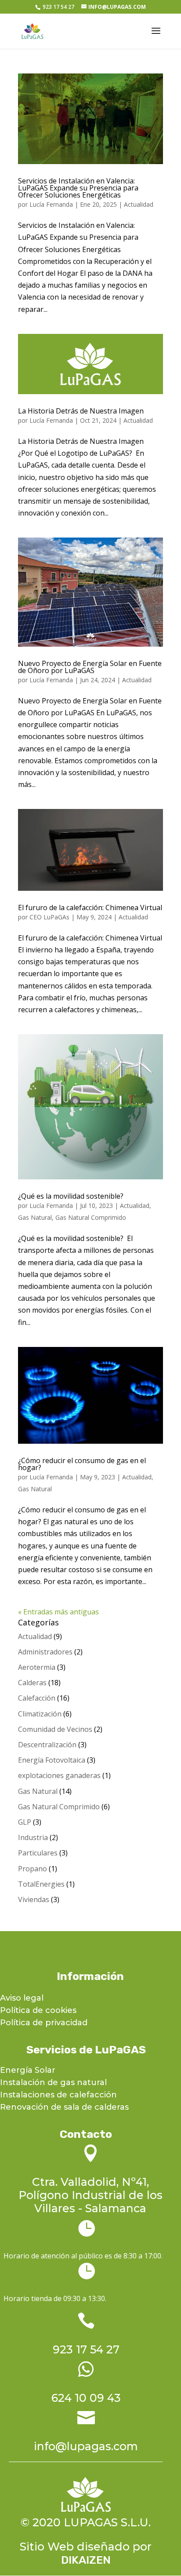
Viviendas (34, 1899)
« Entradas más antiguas (58, 1612)
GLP (25, 1822)
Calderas (32, 1683)
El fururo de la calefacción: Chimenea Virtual (90, 907)
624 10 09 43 (86, 2398)
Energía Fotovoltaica (52, 1760)
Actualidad (139, 204)
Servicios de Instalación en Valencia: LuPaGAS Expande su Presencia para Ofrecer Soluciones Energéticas (78, 188)
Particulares (38, 1853)
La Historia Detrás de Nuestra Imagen (81, 411)
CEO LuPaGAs (49, 917)
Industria (33, 1837)
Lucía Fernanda (51, 204)
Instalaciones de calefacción (58, 2095)
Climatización (40, 1714)
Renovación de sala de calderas (64, 2107)
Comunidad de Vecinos (55, 1729)
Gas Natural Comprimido (91, 1217)
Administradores (45, 1652)
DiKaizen (86, 2560)
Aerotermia (37, 1667)
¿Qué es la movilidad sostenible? (71, 1196)
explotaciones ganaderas (59, 1775)
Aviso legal (22, 1998)
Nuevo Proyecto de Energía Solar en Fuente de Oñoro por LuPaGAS (90, 667)
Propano (33, 1869)
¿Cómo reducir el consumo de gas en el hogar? (82, 1464)
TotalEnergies (41, 1884)
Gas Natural (35, 1217)
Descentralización (47, 1745)
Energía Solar (28, 2070)
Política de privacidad (44, 2023)
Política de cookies (38, 2010)
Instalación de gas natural (53, 2082)
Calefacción (37, 1698)
